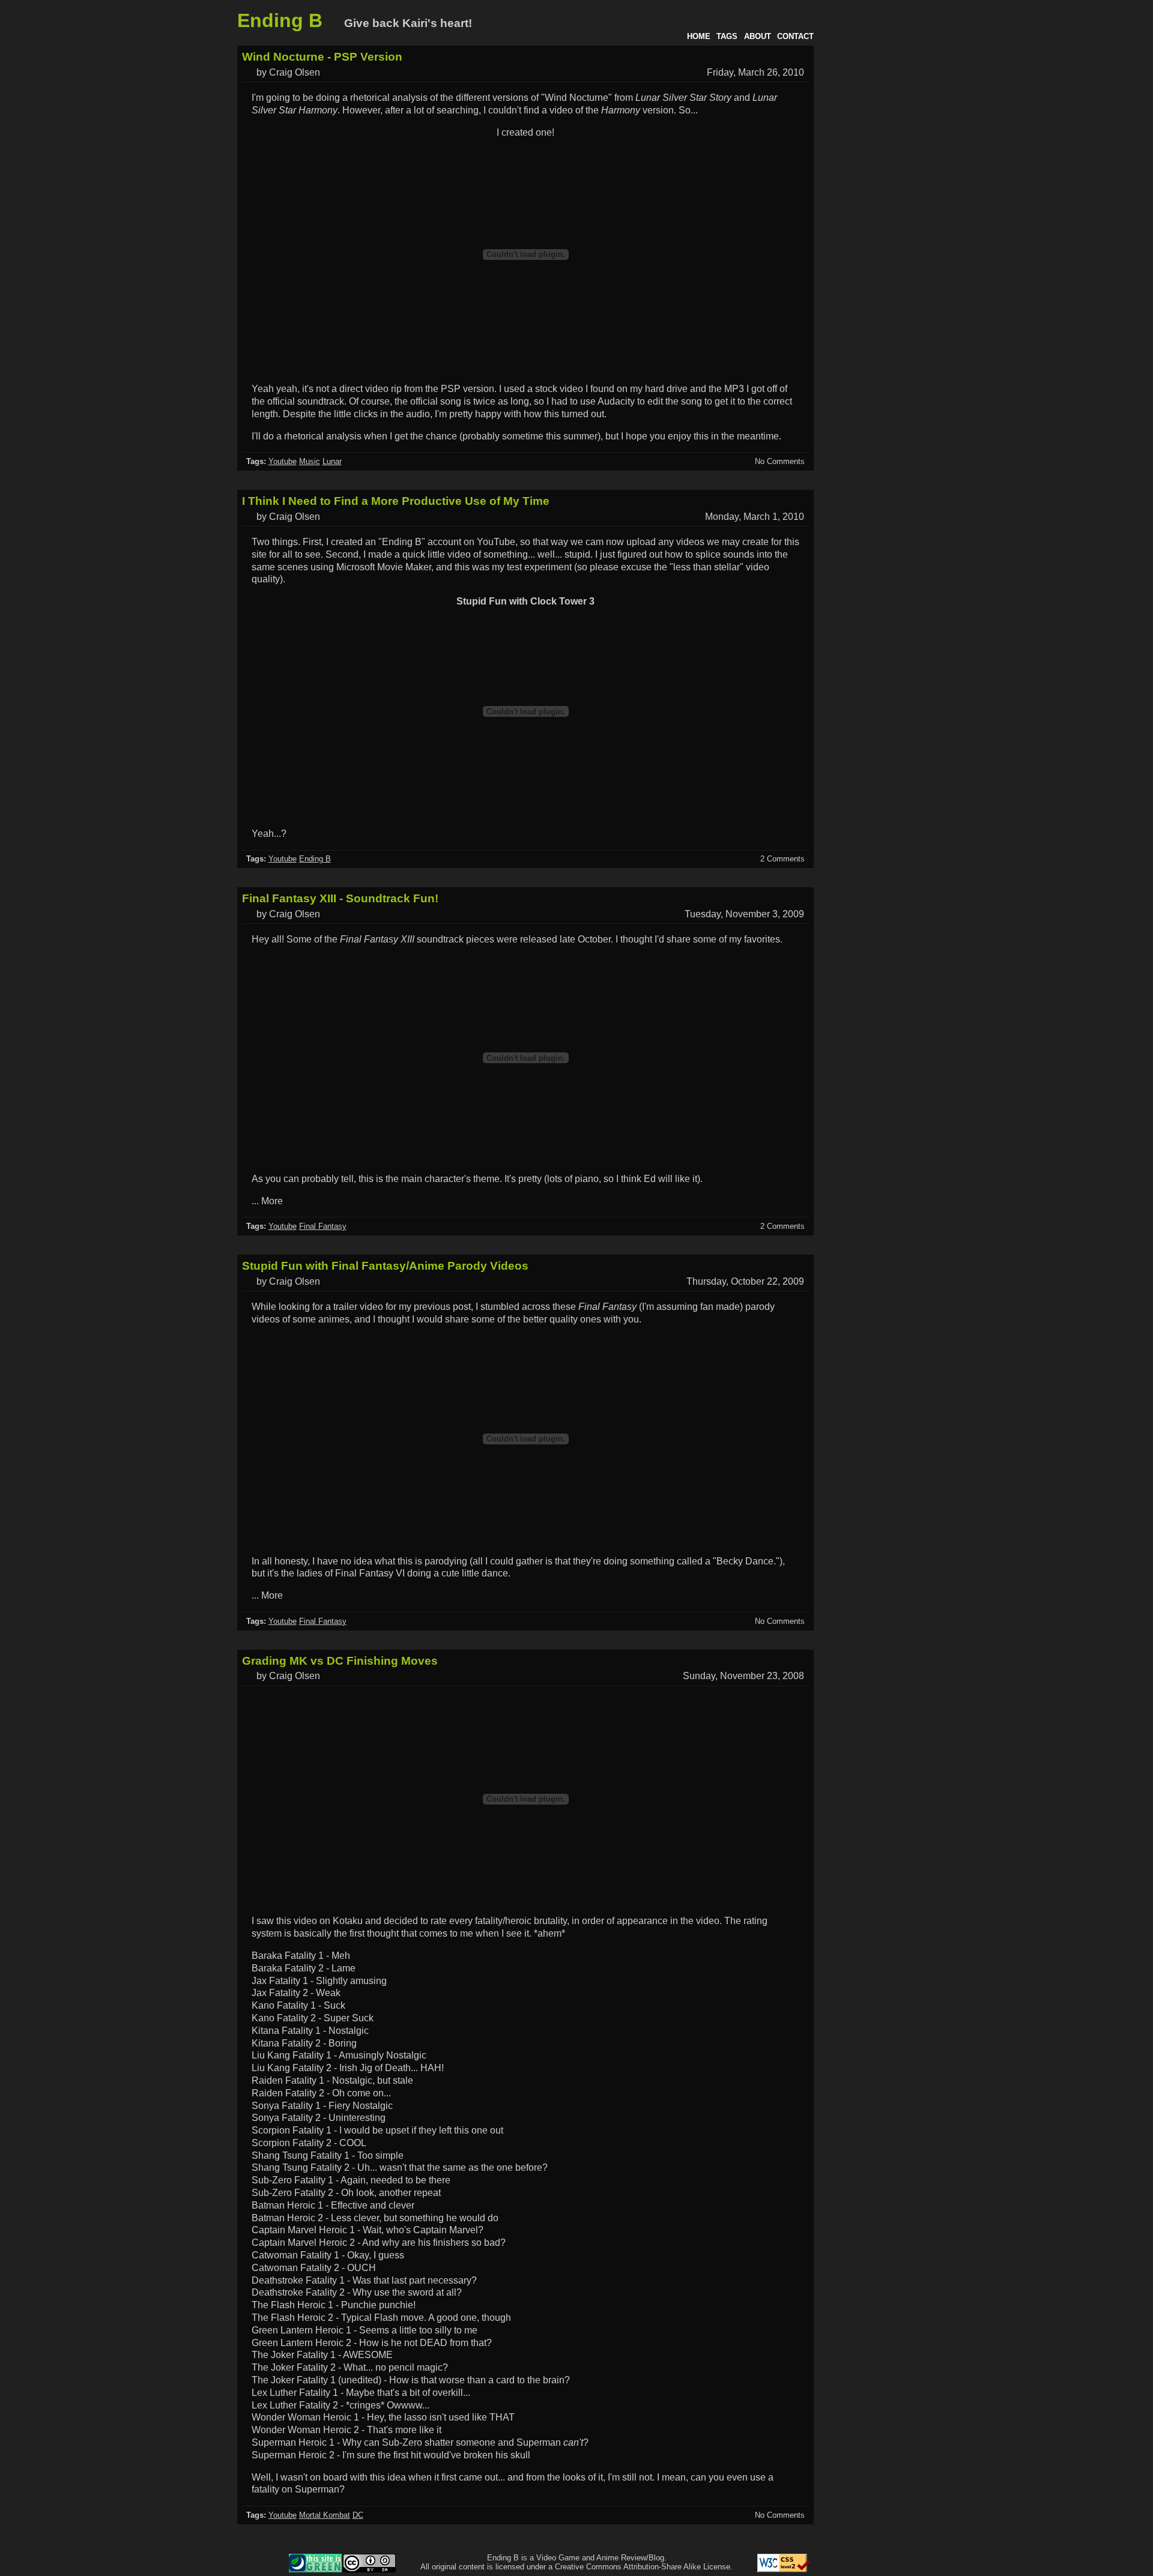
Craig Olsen (295, 72)
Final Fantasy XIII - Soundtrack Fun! (340, 898)
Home (699, 36)
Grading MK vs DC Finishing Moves (340, 1661)
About (758, 36)
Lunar (332, 461)
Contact (795, 36)
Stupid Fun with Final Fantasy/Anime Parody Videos (385, 1266)
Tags (727, 36)
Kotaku (348, 1921)
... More (267, 1201)
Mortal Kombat (325, 2515)
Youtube (283, 461)
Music (310, 461)
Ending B (280, 20)
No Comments (780, 461)
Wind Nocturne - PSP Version (322, 57)
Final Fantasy (323, 1226)
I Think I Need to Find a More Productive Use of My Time (396, 501)
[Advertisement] (868, 221)
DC (358, 2515)
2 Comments (782, 859)
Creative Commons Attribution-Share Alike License (643, 2567)
